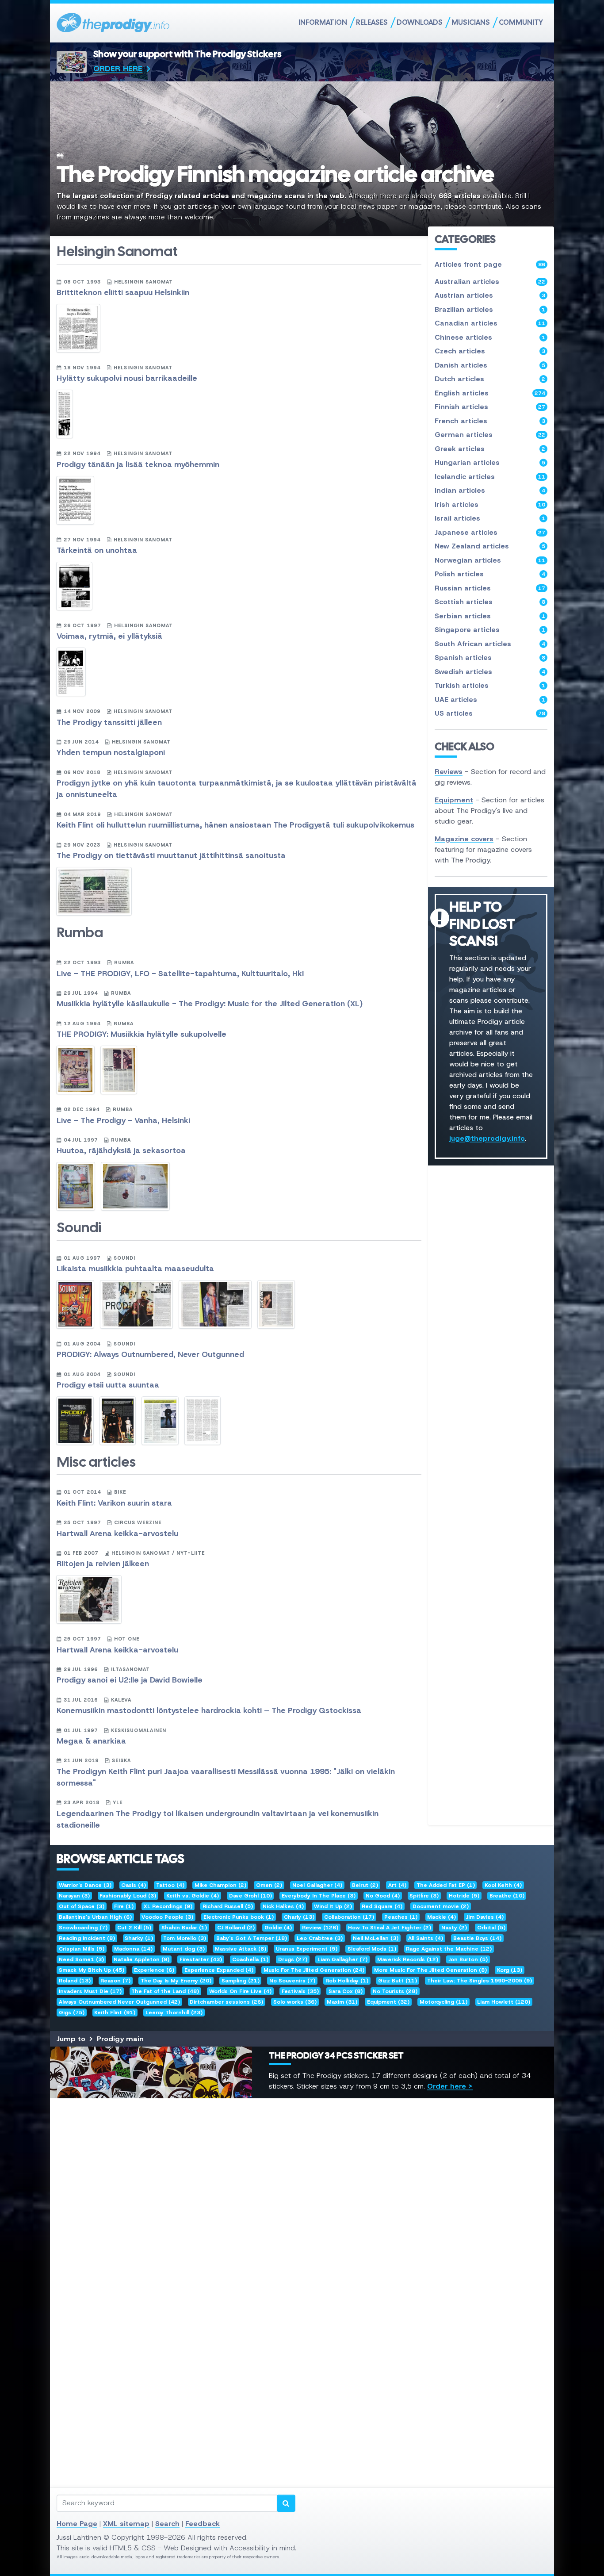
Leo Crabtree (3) (320, 1938)
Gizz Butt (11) (398, 1981)
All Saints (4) (426, 1938)
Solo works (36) (295, 2002)
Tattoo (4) (170, 1885)
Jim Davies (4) (485, 1917)
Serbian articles (490, 616)
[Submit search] (286, 2503)
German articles (490, 435)
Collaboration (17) (349, 1917)
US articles (490, 713)
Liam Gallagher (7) (342, 1959)
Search (167, 2524)
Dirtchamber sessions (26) (226, 2002)
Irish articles (490, 504)
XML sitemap (126, 2524)
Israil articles (490, 518)
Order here (118, 69)
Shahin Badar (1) (184, 1928)
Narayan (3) (74, 1896)
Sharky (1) (139, 1938)
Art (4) (397, 1885)
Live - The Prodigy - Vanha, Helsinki (123, 1120)
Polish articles (490, 574)
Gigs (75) (72, 2012)
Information (323, 22)
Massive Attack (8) (241, 1949)
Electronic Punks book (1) (239, 1917)
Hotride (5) (464, 1896)
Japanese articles (490, 532)
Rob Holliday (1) (347, 1981)
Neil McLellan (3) (376, 1938)
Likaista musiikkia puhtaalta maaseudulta (135, 1269)
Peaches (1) (401, 1917)
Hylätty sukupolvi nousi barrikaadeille (127, 378)
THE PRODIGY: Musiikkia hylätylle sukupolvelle (141, 1034)
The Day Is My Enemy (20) (176, 1981)
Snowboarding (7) (83, 1928)
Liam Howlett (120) (504, 2002)
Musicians (471, 22)
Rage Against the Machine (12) (449, 1949)
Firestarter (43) (201, 1959)
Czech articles (490, 351)
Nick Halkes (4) (283, 1906)
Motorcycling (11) (443, 2002)
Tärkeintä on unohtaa (97, 550)
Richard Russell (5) (228, 1906)
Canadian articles (490, 323)
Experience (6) (154, 1970)
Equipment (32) (388, 2002)
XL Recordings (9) (168, 1906)
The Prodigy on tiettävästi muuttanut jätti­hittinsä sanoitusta (171, 855)
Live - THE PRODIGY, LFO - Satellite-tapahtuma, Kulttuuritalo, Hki (180, 974)
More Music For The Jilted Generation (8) (430, 1970)
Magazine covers (464, 839)
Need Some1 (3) (81, 1959)
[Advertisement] (302, 2228)
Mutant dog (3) (184, 1949)
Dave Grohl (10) (250, 1896)
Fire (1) (124, 1906)
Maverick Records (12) (408, 1959)
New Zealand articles (490, 546)
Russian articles (490, 588)
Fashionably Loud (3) (128, 1896)
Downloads (420, 22)
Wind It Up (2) (333, 1906)
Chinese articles (490, 337)
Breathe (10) (507, 1896)
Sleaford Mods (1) (372, 1949)
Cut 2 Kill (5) (134, 1928)
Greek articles (490, 449)
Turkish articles (490, 685)
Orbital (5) (491, 1928)
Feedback (203, 2524)
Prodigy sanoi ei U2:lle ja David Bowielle (130, 1680)
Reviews (449, 772)
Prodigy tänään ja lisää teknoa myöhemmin (138, 464)
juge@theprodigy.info (487, 1138)
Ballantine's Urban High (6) (95, 1917)
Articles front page (490, 264)
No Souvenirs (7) (292, 1981)
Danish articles (490, 365)
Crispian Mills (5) (82, 1949)
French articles (490, 421)
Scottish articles (490, 602)
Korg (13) (510, 1970)
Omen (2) (269, 1885)
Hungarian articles (490, 462)
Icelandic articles (490, 477)
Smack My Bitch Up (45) (92, 1970)
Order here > (450, 2086)
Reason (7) (115, 1981)
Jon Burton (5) (468, 1959)
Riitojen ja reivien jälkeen (103, 1564)
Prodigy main (120, 2039)
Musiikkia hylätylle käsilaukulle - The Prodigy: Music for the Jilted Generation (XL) (210, 1004)
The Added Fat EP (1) (446, 1885)
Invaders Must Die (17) (90, 1991)
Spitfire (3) (424, 1896)
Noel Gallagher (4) (317, 1885)
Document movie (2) (441, 1906)
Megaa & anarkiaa (91, 1741)
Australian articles (490, 282)
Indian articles (490, 490)
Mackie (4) (442, 1917)
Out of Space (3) (82, 1906)
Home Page (77, 2524)
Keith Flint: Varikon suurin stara (114, 1503)
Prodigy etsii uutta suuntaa (108, 1385)
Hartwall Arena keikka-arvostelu (117, 1533)
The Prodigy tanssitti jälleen (109, 722)
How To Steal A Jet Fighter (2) (390, 1928)
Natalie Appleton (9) (141, 1959)
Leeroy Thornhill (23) (174, 2012)
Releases (372, 22)
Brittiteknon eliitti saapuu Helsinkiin (123, 292)
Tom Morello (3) (185, 1938)
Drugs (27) (293, 1959)
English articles (490, 393)
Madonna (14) (133, 1949)
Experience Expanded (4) (219, 1970)
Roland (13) (75, 1981)
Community (521, 22)
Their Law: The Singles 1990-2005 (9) (480, 1981)
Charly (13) (299, 1917)
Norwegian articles (490, 560)
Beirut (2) (365, 1885)
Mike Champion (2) (220, 1885)
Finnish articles (490, 407)
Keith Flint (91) (115, 2012)
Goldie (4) (278, 1928)
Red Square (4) (382, 1906)
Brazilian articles (490, 309)
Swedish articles (490, 672)
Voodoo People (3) (167, 1917)
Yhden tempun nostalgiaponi (111, 752)
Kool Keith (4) (503, 1885)
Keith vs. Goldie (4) (193, 1896)
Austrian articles (490, 295)
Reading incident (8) (87, 1938)
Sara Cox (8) (346, 1991)
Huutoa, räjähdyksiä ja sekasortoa (121, 1150)
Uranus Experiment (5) (307, 1949)
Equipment (454, 800)
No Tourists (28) (395, 1991)
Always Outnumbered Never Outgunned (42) (119, 2002)
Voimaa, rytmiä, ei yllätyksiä (109, 636)
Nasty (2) (454, 1928)
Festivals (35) (300, 1991)
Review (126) (320, 1928)
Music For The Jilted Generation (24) (314, 1970)
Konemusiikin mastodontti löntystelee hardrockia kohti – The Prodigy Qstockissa (209, 1710)
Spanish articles (490, 657)
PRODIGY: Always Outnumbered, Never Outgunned (150, 1354)
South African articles (490, 644)
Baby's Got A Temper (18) (252, 1938)
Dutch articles (490, 379)
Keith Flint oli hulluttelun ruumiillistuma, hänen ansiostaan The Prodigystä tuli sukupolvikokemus (235, 825)
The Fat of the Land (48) (165, 1991)
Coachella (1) (250, 1959)
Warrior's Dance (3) (85, 1885)
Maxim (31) (342, 2002)
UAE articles (490, 700)
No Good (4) (383, 1896)
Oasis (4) (134, 1885)
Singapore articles (490, 630)
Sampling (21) (241, 1981)
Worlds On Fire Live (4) (240, 1991)
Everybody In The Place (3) (319, 1896)
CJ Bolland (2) (236, 1928)
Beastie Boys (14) (477, 1938)
